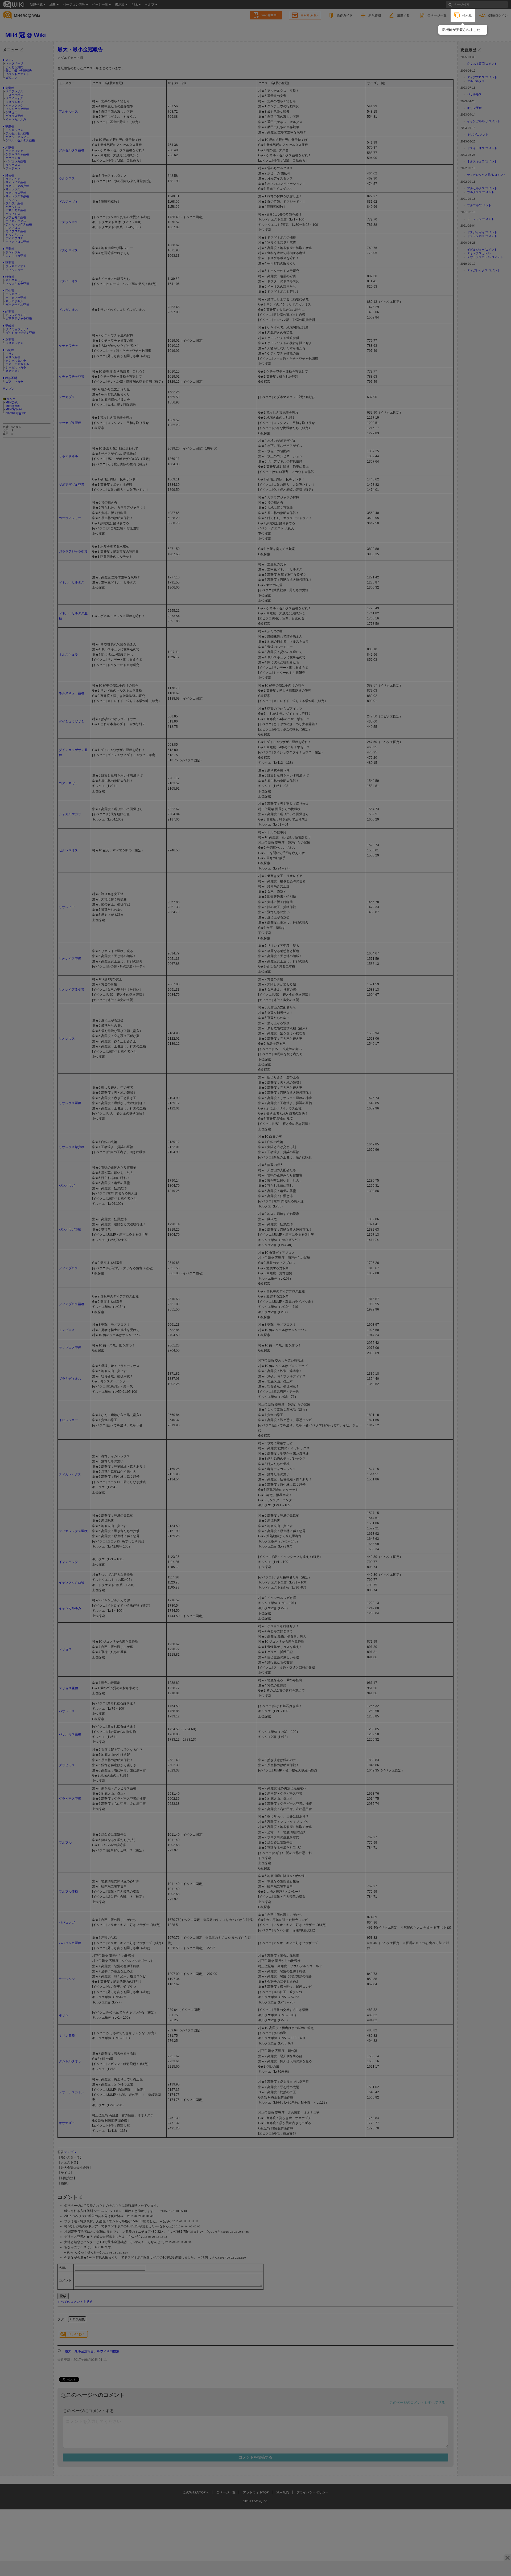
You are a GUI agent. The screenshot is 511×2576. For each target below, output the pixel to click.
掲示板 (467, 15)
